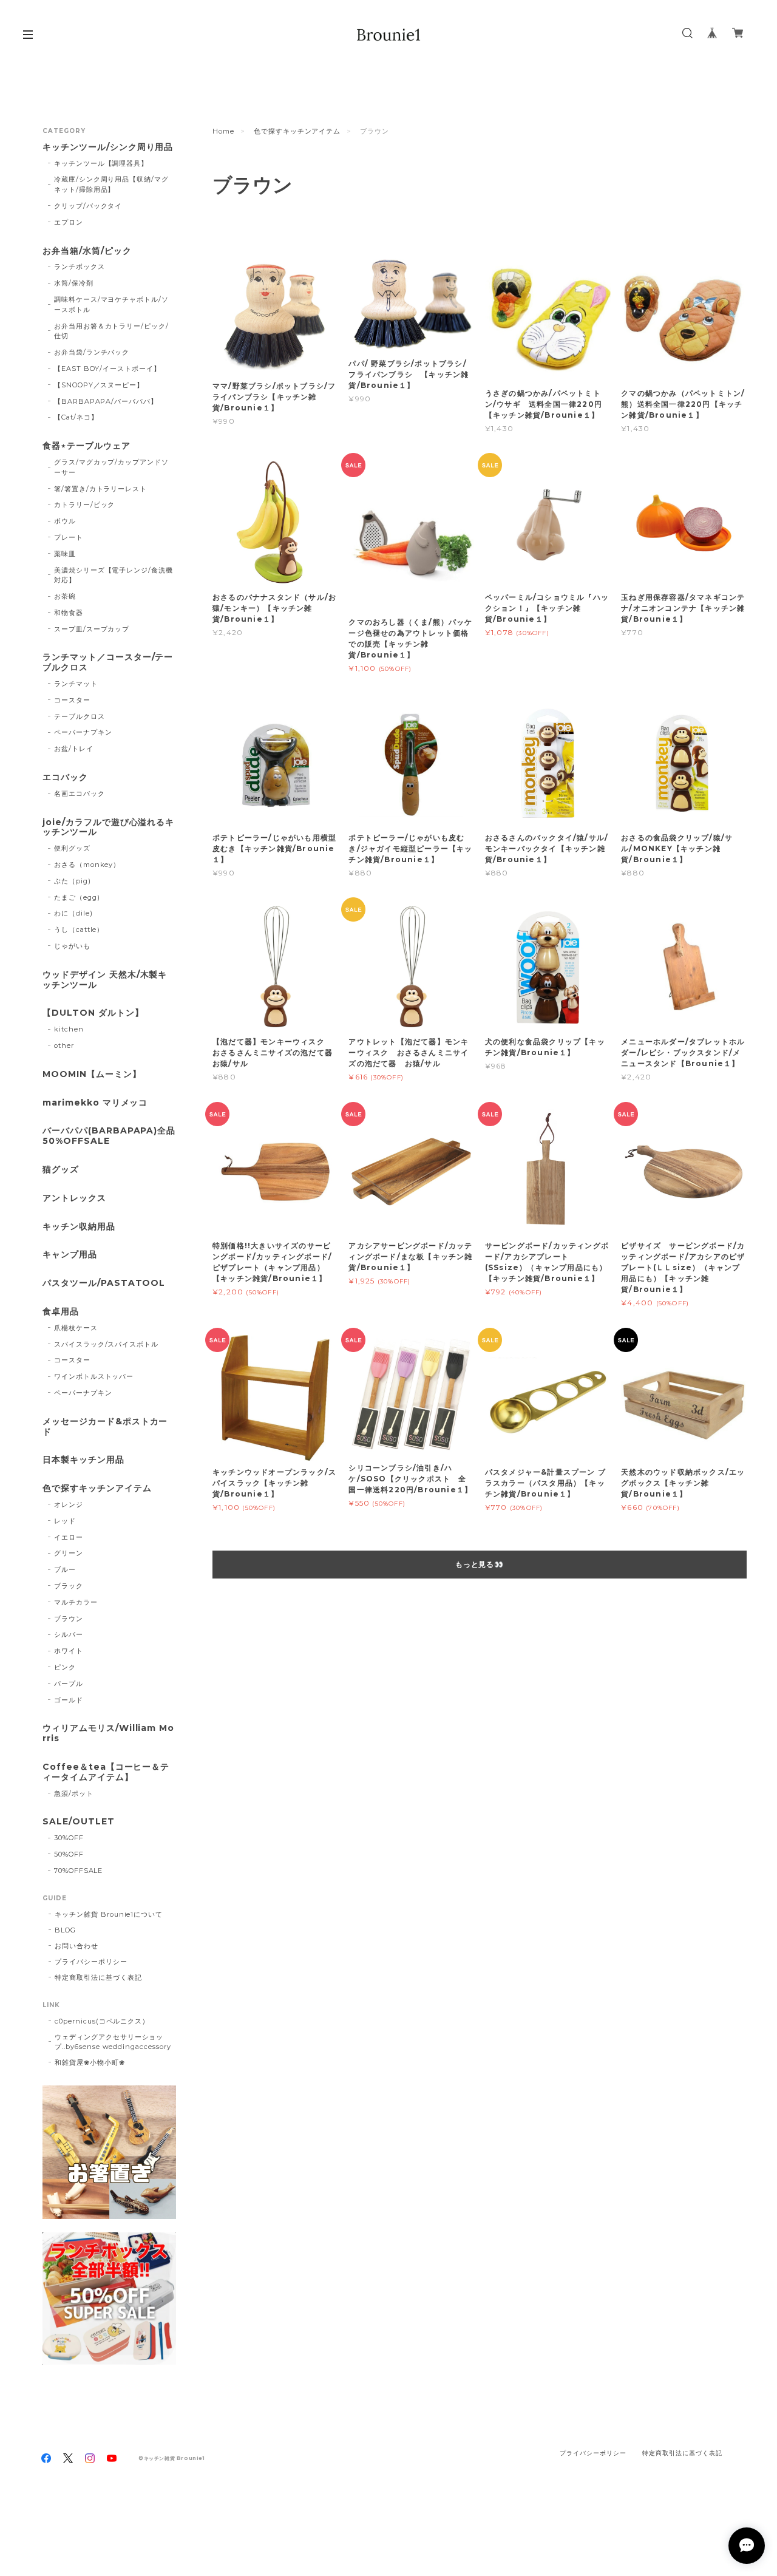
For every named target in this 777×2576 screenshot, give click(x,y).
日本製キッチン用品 (83, 1460)
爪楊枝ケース (76, 1328)
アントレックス (74, 1198)
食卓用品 (61, 1312)
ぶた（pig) (73, 881)
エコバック (65, 777)
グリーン (69, 1553)
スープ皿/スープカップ (92, 629)
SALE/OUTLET (79, 1822)
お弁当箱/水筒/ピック (87, 251)
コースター (72, 700)
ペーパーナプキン (83, 732)
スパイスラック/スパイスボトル (106, 1344)
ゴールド (69, 1700)
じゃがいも (72, 946)
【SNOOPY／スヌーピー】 (99, 385)
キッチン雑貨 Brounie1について (109, 1914)
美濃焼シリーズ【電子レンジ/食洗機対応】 (114, 575)
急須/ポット (74, 1793)
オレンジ (69, 1504)
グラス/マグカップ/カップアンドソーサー (111, 467)
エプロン (69, 222)
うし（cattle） (79, 929)
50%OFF (69, 1854)
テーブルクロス (80, 716)
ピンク (65, 1667)
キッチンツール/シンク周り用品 (108, 147)
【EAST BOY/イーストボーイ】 (107, 369)
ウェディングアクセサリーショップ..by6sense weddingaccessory (113, 2042)
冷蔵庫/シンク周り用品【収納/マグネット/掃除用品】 (111, 184)
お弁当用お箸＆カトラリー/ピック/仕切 (111, 331)
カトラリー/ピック (85, 505)
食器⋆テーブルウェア (87, 446)
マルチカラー (76, 1602)
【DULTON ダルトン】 (93, 1013)
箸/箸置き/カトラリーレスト (100, 489)
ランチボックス (80, 267)
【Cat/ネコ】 (76, 417)
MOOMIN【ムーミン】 (92, 1074)
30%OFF (69, 1838)
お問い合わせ (76, 1946)
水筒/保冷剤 (74, 283)
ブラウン (69, 1619)
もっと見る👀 (480, 1564)
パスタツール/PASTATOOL (104, 1283)
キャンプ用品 (70, 1255)
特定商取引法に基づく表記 (98, 1977)
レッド (65, 1521)
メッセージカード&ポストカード (105, 1427)
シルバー (69, 1634)
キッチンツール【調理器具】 (101, 163)
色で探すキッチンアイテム (297, 131)
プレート (69, 537)
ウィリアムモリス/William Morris (108, 1733)
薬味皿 (65, 554)
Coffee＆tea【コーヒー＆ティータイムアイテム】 (106, 1772)
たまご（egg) (77, 897)
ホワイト (69, 1651)
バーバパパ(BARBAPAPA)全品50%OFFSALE (109, 1136)
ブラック (69, 1586)
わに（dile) (73, 913)
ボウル (65, 521)
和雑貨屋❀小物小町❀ (90, 2062)
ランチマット (76, 684)
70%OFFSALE (79, 1871)
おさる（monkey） (87, 865)
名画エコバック (80, 794)
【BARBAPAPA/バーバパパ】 (106, 401)
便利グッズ (72, 848)
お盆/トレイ (74, 749)
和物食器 (69, 613)
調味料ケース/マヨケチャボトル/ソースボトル (111, 304)
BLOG (65, 1930)
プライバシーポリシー (91, 1962)
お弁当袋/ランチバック (92, 352)
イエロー (69, 1537)
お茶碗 (65, 596)
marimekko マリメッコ (95, 1103)
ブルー (65, 1569)
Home (223, 131)
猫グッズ (61, 1170)
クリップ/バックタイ (88, 206)
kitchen (69, 1029)
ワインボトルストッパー (94, 1376)
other (64, 1045)
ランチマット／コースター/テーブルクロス (108, 662)
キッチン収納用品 (79, 1227)
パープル (69, 1684)
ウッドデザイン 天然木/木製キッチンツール (105, 980)
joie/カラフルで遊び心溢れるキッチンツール (108, 828)
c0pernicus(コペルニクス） (102, 2021)
